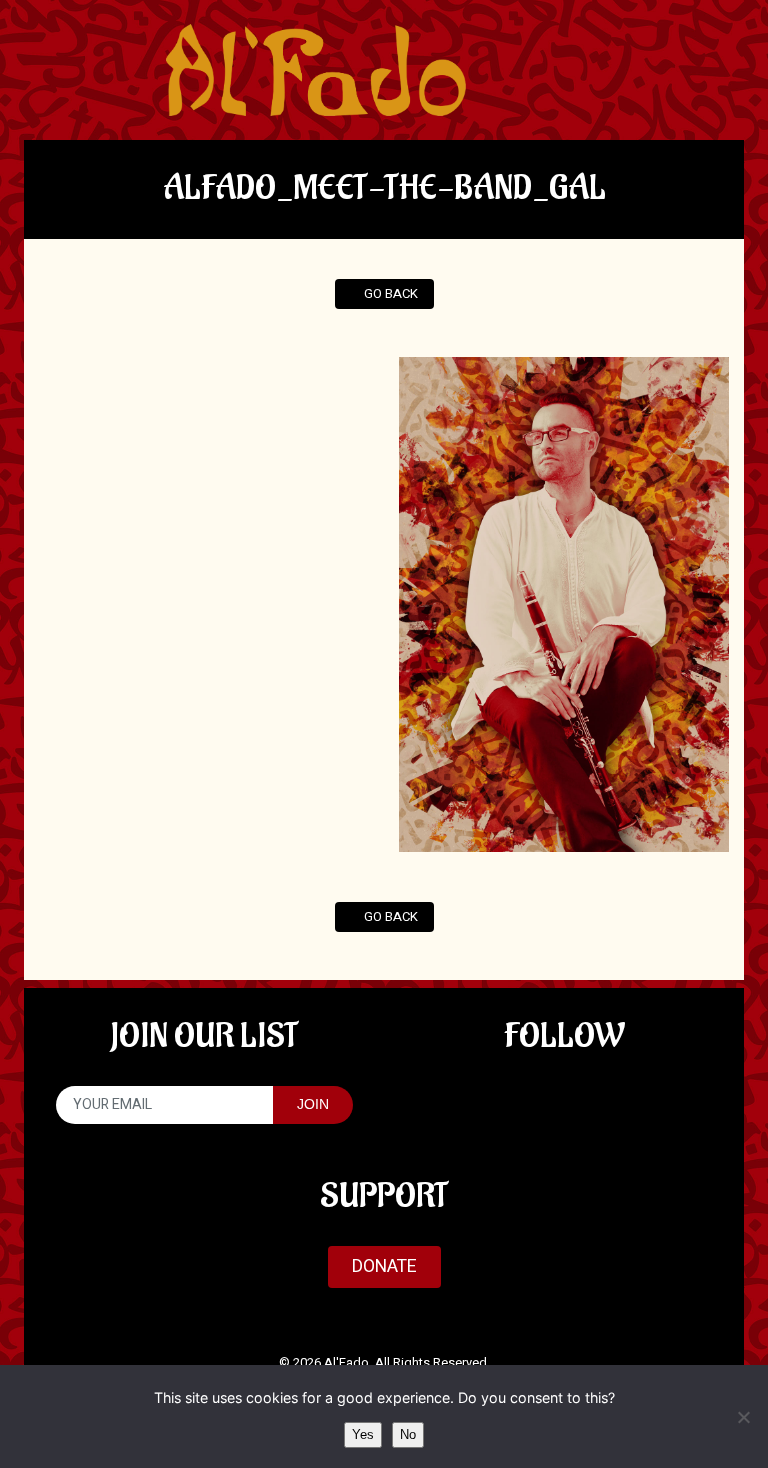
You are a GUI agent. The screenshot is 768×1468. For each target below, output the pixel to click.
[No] (743, 1417)
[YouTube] (563, 1100)
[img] (316, 70)
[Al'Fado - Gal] (564, 604)
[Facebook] (500, 1100)
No (408, 1434)
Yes (363, 1434)
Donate (384, 1266)
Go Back (389, 293)
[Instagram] (627, 1100)
